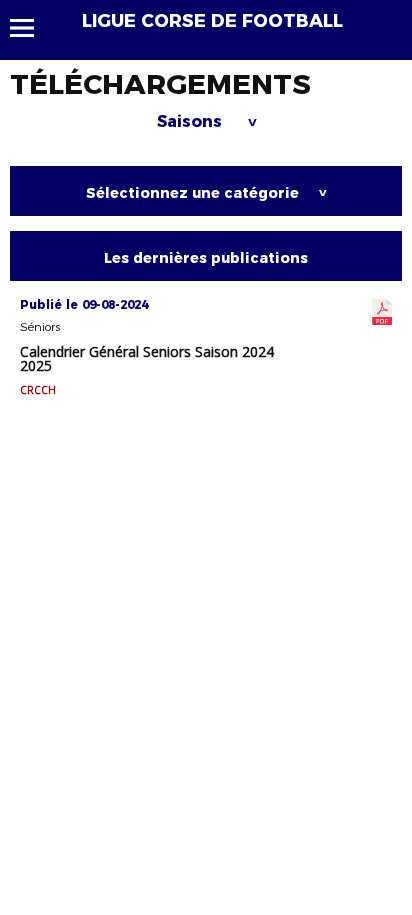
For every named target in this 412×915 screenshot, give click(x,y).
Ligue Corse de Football (212, 21)
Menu (31, 28)
